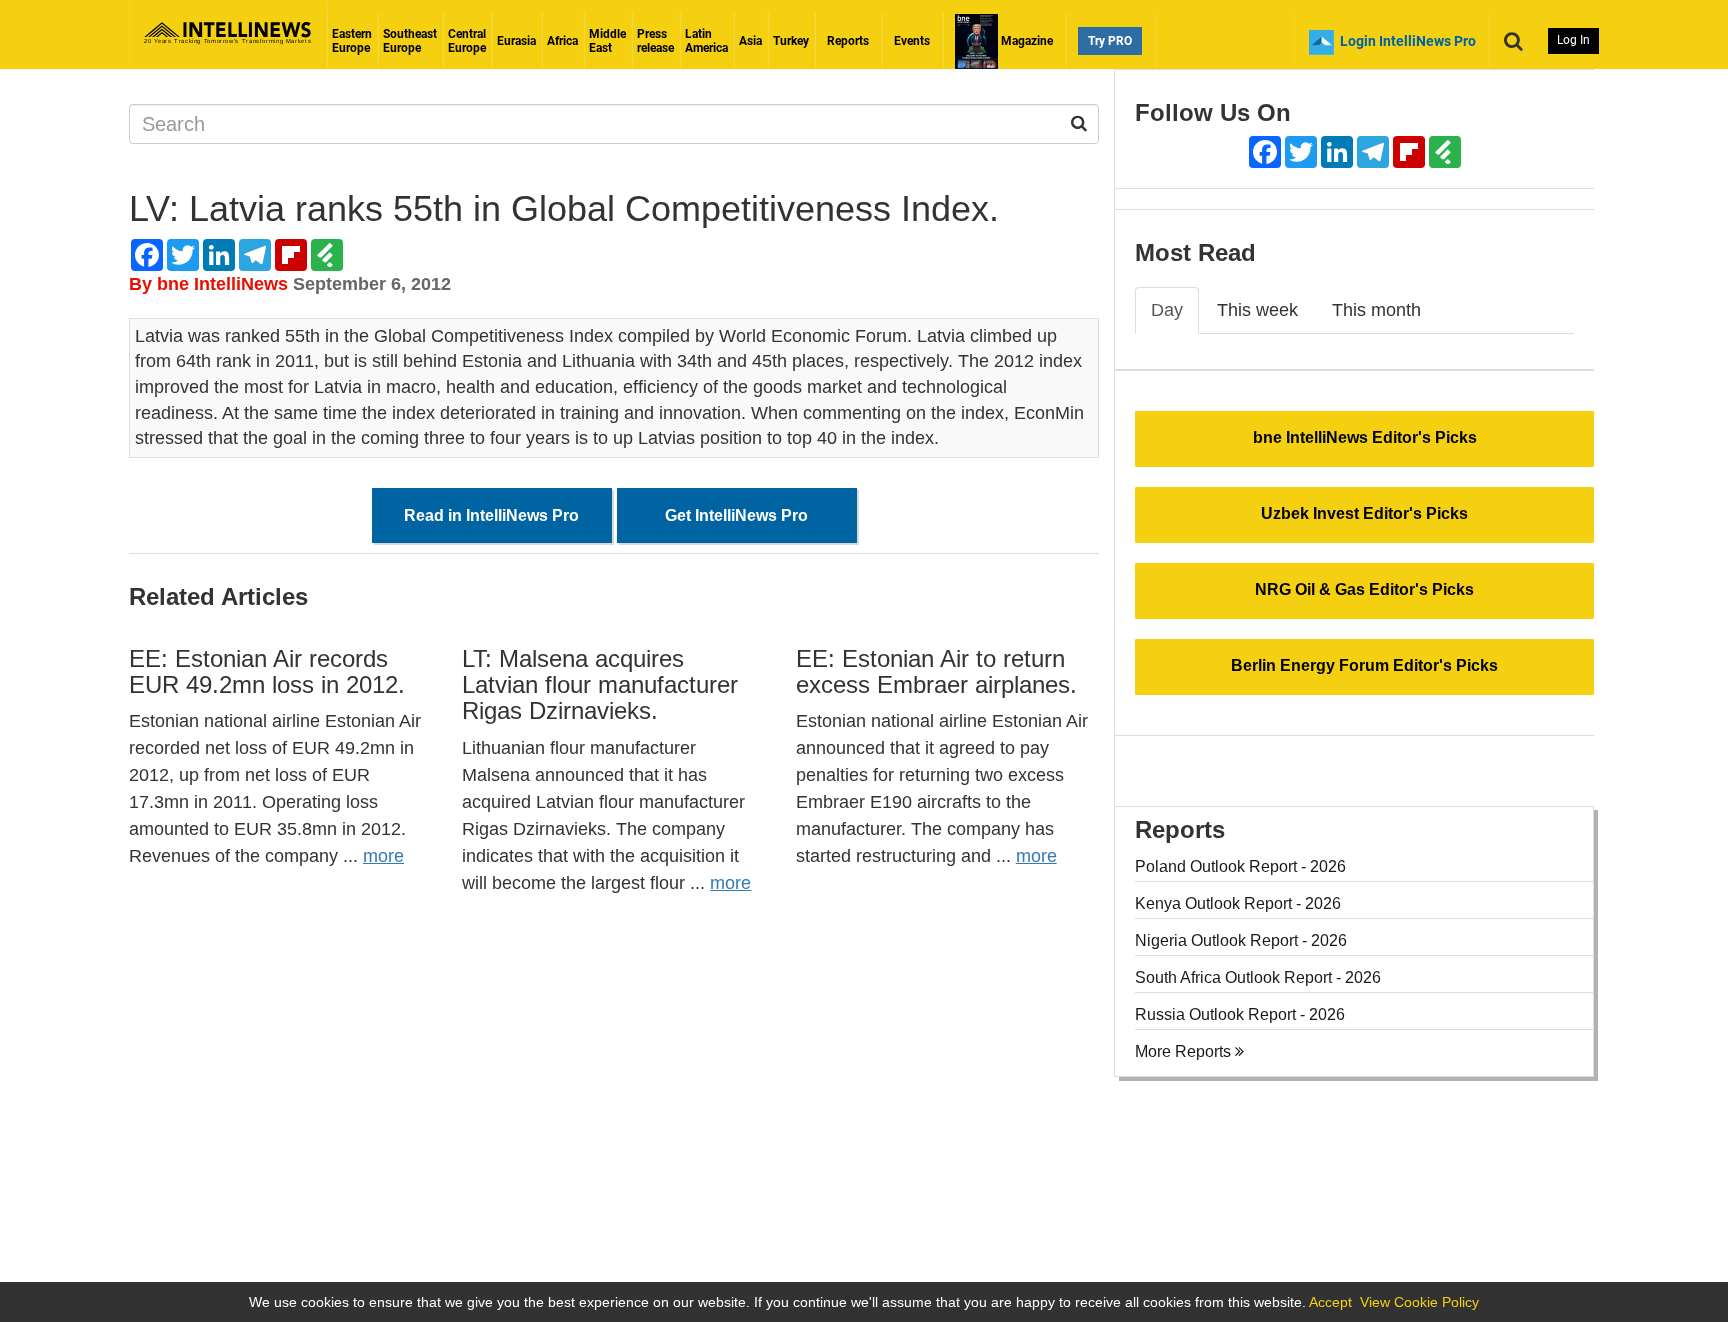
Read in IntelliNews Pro (491, 515)
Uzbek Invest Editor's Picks (1364, 513)
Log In (1573, 40)
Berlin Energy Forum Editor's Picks (1364, 665)
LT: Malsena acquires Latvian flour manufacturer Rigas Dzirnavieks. (600, 685)
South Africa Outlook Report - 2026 (1258, 977)
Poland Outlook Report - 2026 (1240, 866)
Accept (1330, 1302)
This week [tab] (1257, 310)
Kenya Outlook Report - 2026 (1238, 903)
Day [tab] (1167, 310)
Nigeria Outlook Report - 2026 (1241, 940)
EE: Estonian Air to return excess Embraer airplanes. (936, 671)
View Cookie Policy (1419, 1302)
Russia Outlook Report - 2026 (1240, 1014)
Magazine (1025, 41)
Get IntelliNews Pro (736, 515)
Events (912, 41)
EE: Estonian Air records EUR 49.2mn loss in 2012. (267, 671)
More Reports (1185, 1051)
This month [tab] (1376, 310)
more (383, 856)
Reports (848, 41)
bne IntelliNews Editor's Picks (1365, 437)
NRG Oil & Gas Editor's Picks (1364, 589)
